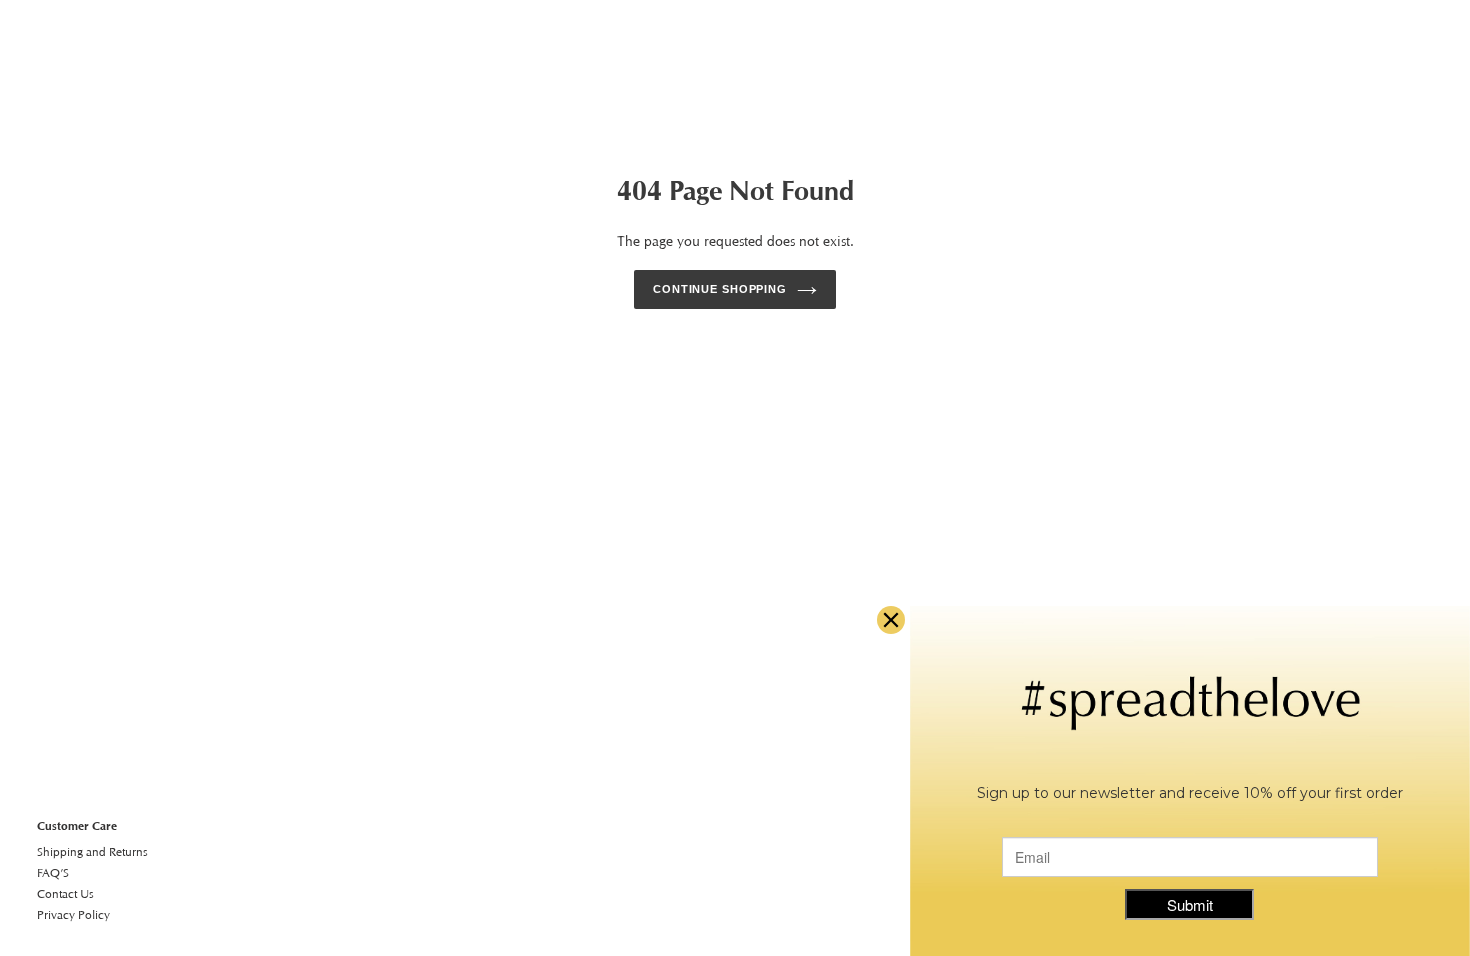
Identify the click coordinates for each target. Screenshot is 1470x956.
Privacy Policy (73, 914)
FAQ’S (53, 872)
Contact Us (65, 893)
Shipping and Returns (92, 851)
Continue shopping (720, 289)
